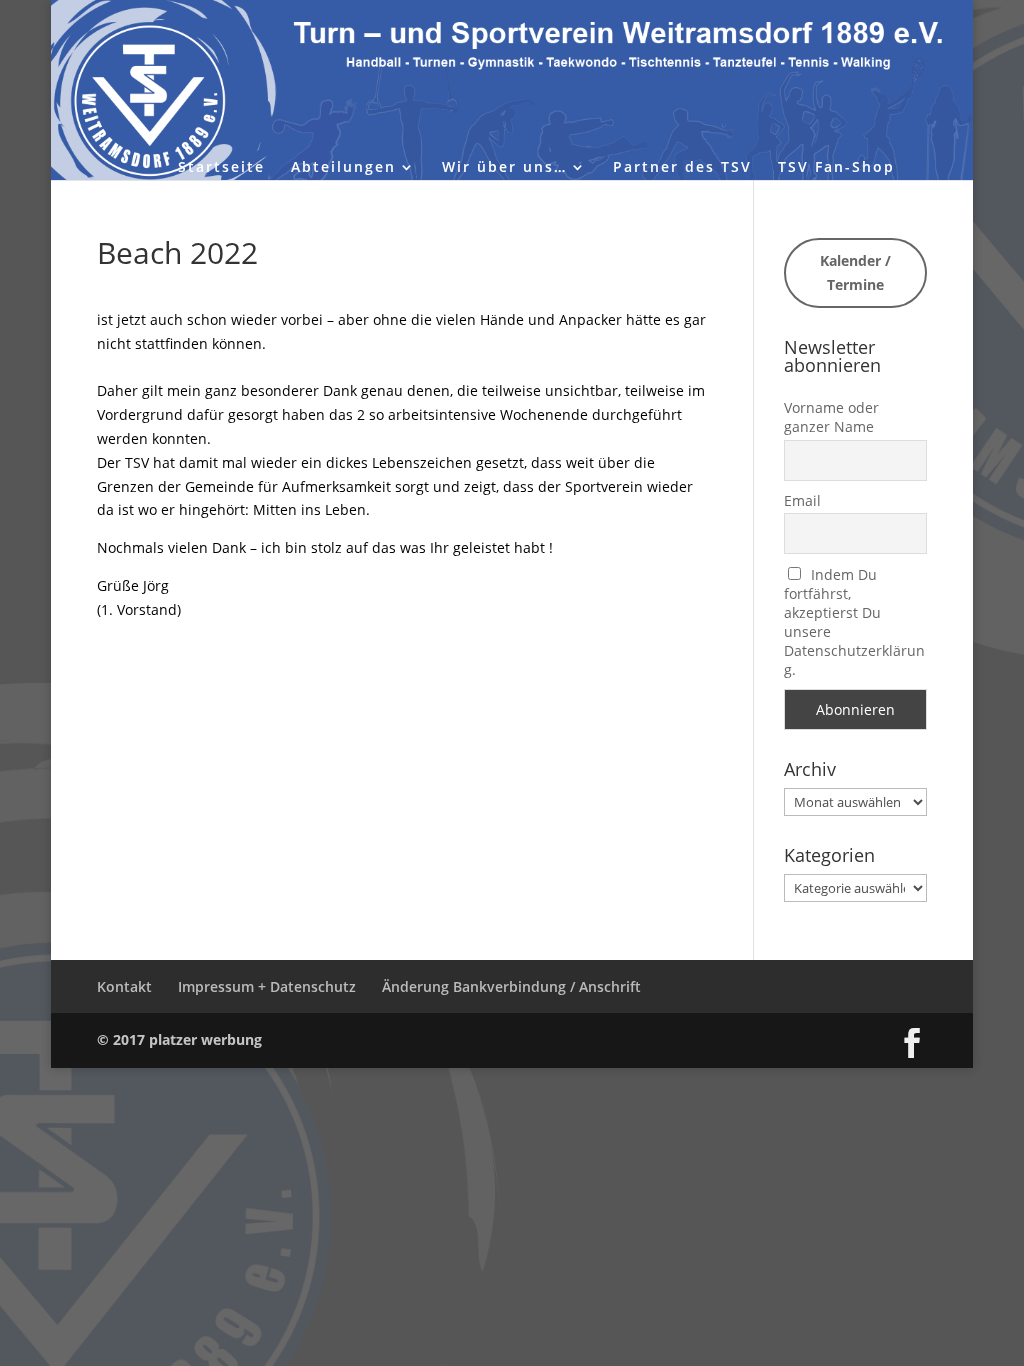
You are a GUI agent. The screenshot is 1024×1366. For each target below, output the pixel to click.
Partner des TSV (682, 168)
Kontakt (124, 986)
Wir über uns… (504, 168)
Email (802, 500)
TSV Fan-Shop (836, 168)
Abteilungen (343, 168)
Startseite (221, 168)
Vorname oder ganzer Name (831, 417)
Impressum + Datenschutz (267, 986)
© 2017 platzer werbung (179, 1039)
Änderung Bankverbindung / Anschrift (511, 986)
